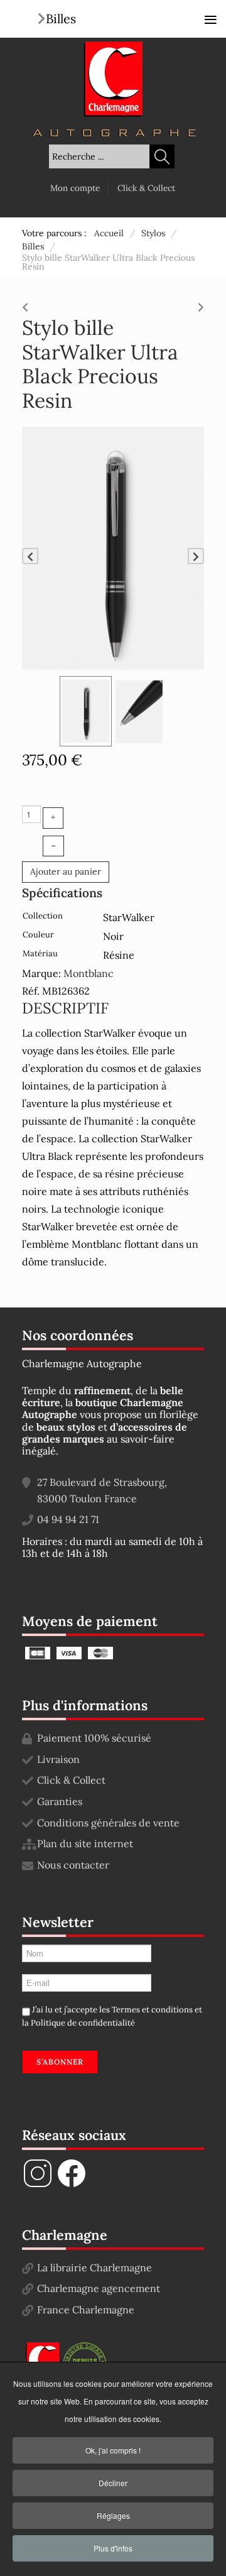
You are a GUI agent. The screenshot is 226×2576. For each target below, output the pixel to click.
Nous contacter (73, 1865)
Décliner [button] (113, 2483)
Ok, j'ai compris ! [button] (113, 2450)
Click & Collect (146, 188)
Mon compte (75, 188)
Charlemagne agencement (99, 2288)
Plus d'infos (113, 2548)
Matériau (40, 953)
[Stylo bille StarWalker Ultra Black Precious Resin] (113, 547)
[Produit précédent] (25, 304)
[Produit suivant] (201, 304)
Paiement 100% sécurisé (94, 1738)
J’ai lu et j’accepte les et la (112, 2017)
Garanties (60, 1801)
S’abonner (60, 2062)
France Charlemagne (86, 2310)
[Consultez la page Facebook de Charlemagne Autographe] (72, 2185)
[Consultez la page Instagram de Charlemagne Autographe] (38, 2185)
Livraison (58, 1759)
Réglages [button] (113, 2515)
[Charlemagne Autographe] (113, 79)
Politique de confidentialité (83, 2023)
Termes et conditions (152, 2010)
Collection (43, 916)
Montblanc (89, 973)
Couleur (38, 935)
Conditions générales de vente (108, 1823)
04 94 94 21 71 (68, 1519)
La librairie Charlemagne (94, 2268)
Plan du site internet (85, 1843)
